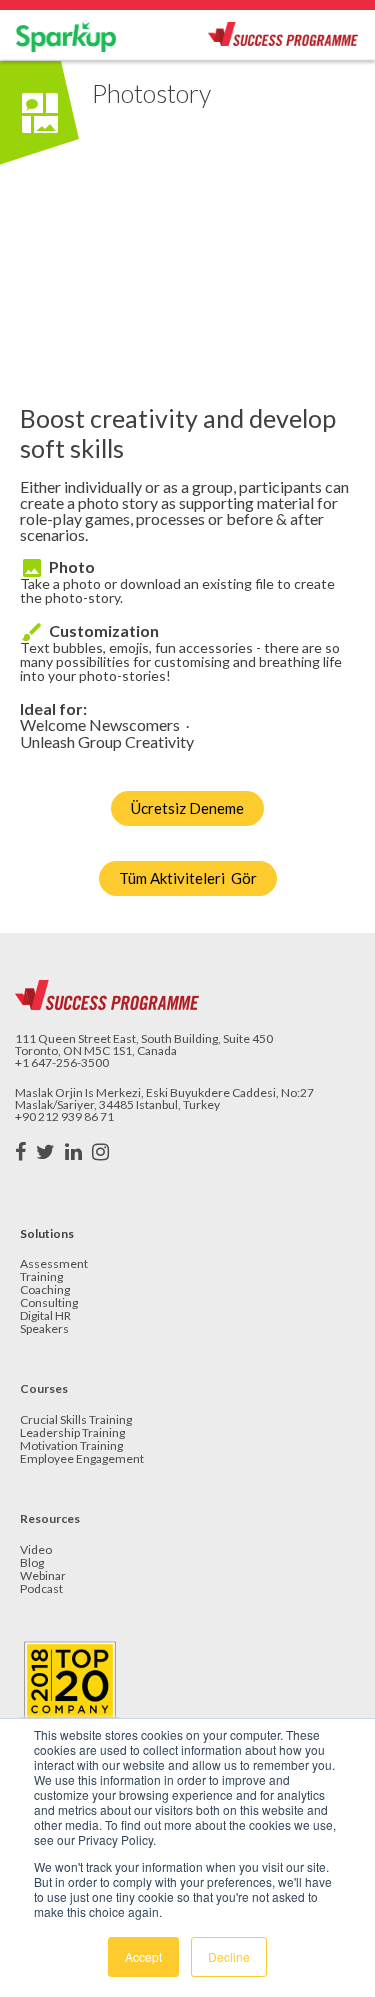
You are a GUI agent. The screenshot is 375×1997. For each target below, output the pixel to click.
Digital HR (45, 1316)
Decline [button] (229, 1956)
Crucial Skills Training (76, 1420)
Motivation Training (71, 1446)
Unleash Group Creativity (107, 742)
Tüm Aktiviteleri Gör (188, 878)
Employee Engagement (82, 1459)
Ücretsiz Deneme (187, 808)
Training (41, 1277)
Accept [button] (143, 1956)
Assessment (54, 1264)
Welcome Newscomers (100, 725)
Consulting (49, 1303)
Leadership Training (72, 1433)
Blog (32, 1563)
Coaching (45, 1290)
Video (36, 1550)
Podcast (41, 1589)
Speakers (44, 1329)
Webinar (43, 1576)
